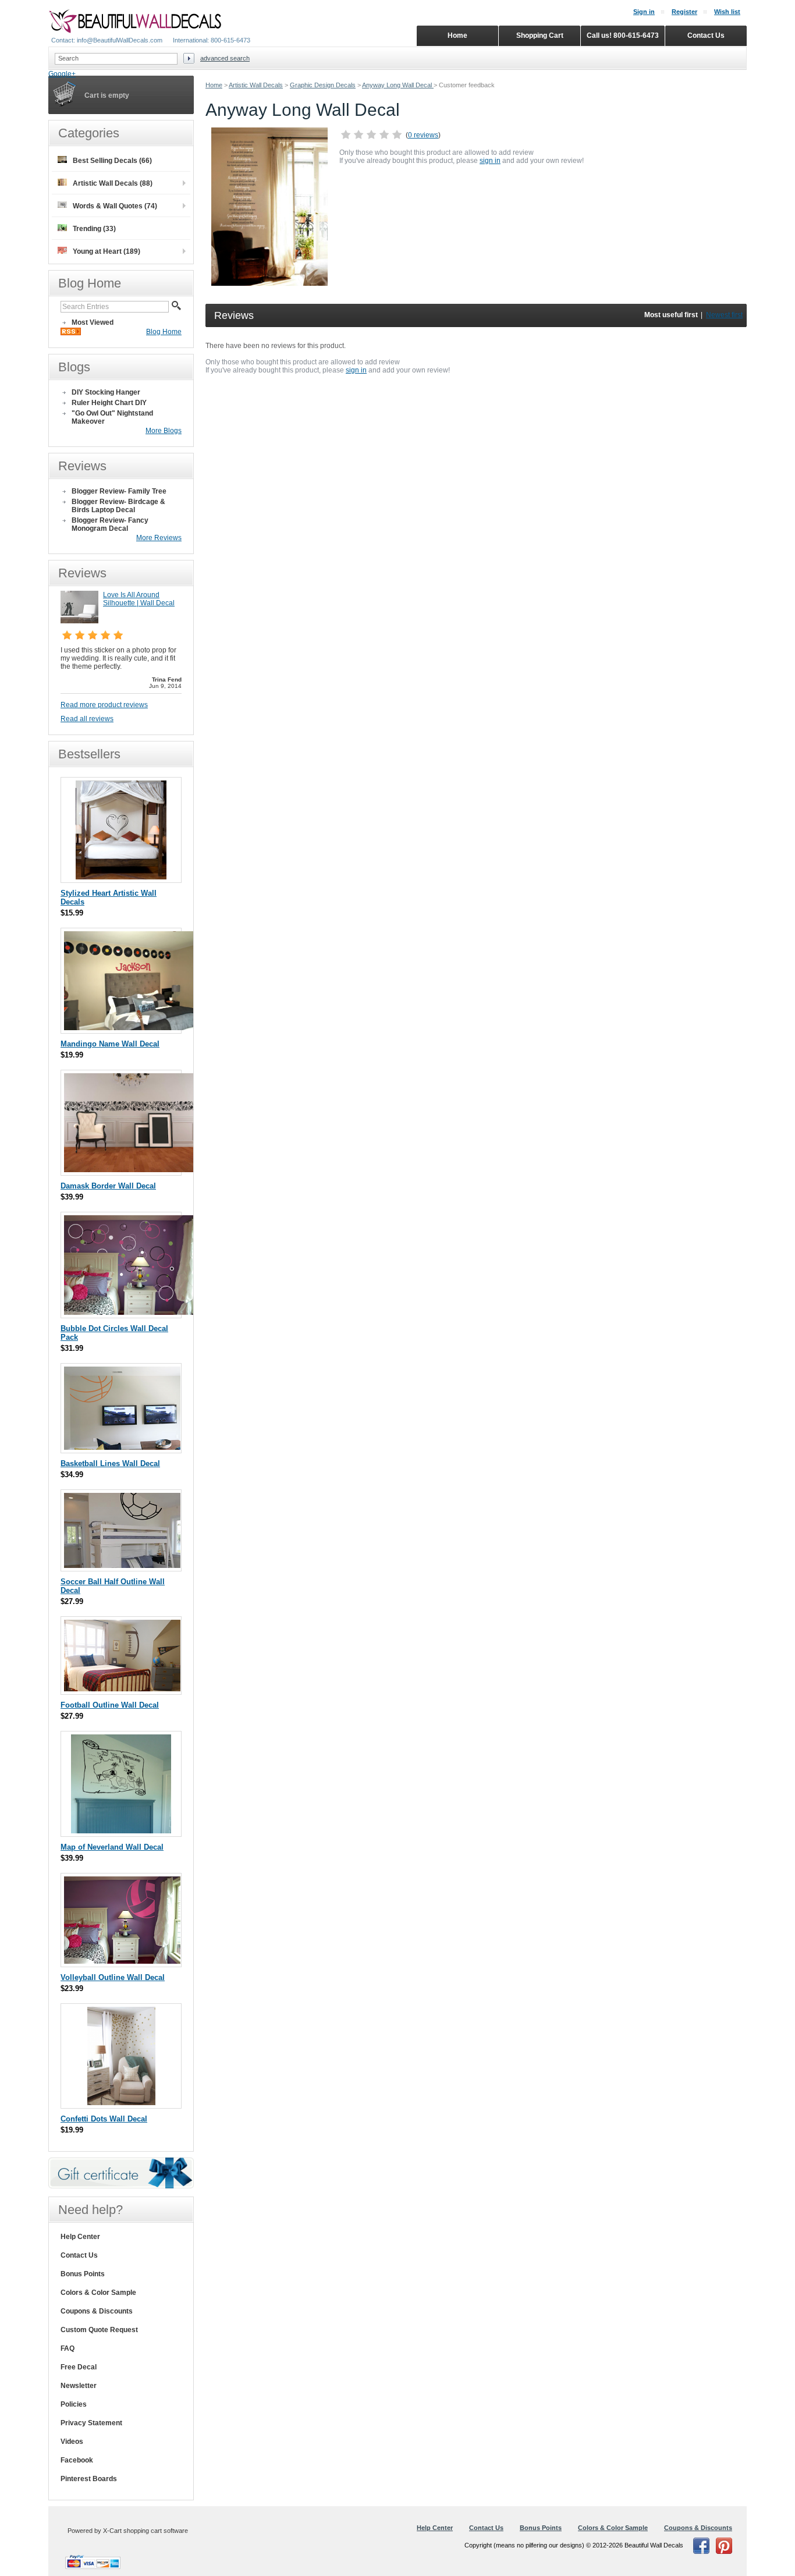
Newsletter (79, 2386)
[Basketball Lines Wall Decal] (122, 1447)
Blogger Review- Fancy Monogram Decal (110, 524)
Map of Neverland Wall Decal (112, 1847)
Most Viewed (93, 322)
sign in (490, 161)
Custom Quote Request (99, 2330)
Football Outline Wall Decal (110, 1705)
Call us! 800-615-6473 (623, 36)
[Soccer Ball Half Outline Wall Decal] (122, 1565)
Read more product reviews (104, 705)
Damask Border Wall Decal (108, 1186)
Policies (74, 2404)
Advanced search (225, 58)
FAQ (68, 2348)
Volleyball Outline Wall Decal (113, 1977)
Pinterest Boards (89, 2479)
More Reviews (159, 538)
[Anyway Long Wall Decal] (269, 283)
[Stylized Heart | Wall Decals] (121, 877)
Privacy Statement (91, 2423)
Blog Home (164, 332)
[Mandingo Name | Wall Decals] (130, 1028)
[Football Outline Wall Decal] (122, 1689)
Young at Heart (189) (107, 251)
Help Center (80, 2237)
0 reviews (423, 135)
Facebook (77, 2460)
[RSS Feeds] (71, 333)
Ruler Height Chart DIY (109, 403)
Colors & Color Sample (98, 2293)
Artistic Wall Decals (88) (113, 183)
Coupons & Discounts (97, 2311)
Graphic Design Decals (323, 85)
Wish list (727, 12)
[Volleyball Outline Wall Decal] (122, 1961)
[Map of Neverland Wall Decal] (121, 1831)
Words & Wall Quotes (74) (115, 206)
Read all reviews (87, 719)
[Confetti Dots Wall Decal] (121, 2103)
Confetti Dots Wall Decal (104, 2119)
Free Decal (79, 2367)
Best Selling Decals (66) (112, 161)
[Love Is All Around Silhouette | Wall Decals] (79, 621)
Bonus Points (83, 2274)
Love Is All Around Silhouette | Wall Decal (139, 599)
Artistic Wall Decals (256, 85)
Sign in (644, 12)
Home (214, 85)
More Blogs (164, 431)
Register (684, 12)
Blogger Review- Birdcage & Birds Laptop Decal (118, 506)
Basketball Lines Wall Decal (110, 1463)
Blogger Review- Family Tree (119, 491)
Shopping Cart (540, 36)
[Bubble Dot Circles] (130, 1312)
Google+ (62, 74)
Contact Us (79, 2255)
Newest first (724, 315)
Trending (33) (94, 229)
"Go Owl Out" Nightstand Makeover (112, 417)
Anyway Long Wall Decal (398, 85)
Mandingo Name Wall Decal (110, 1044)
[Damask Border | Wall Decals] (130, 1170)
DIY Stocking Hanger (106, 392)
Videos (72, 2442)
